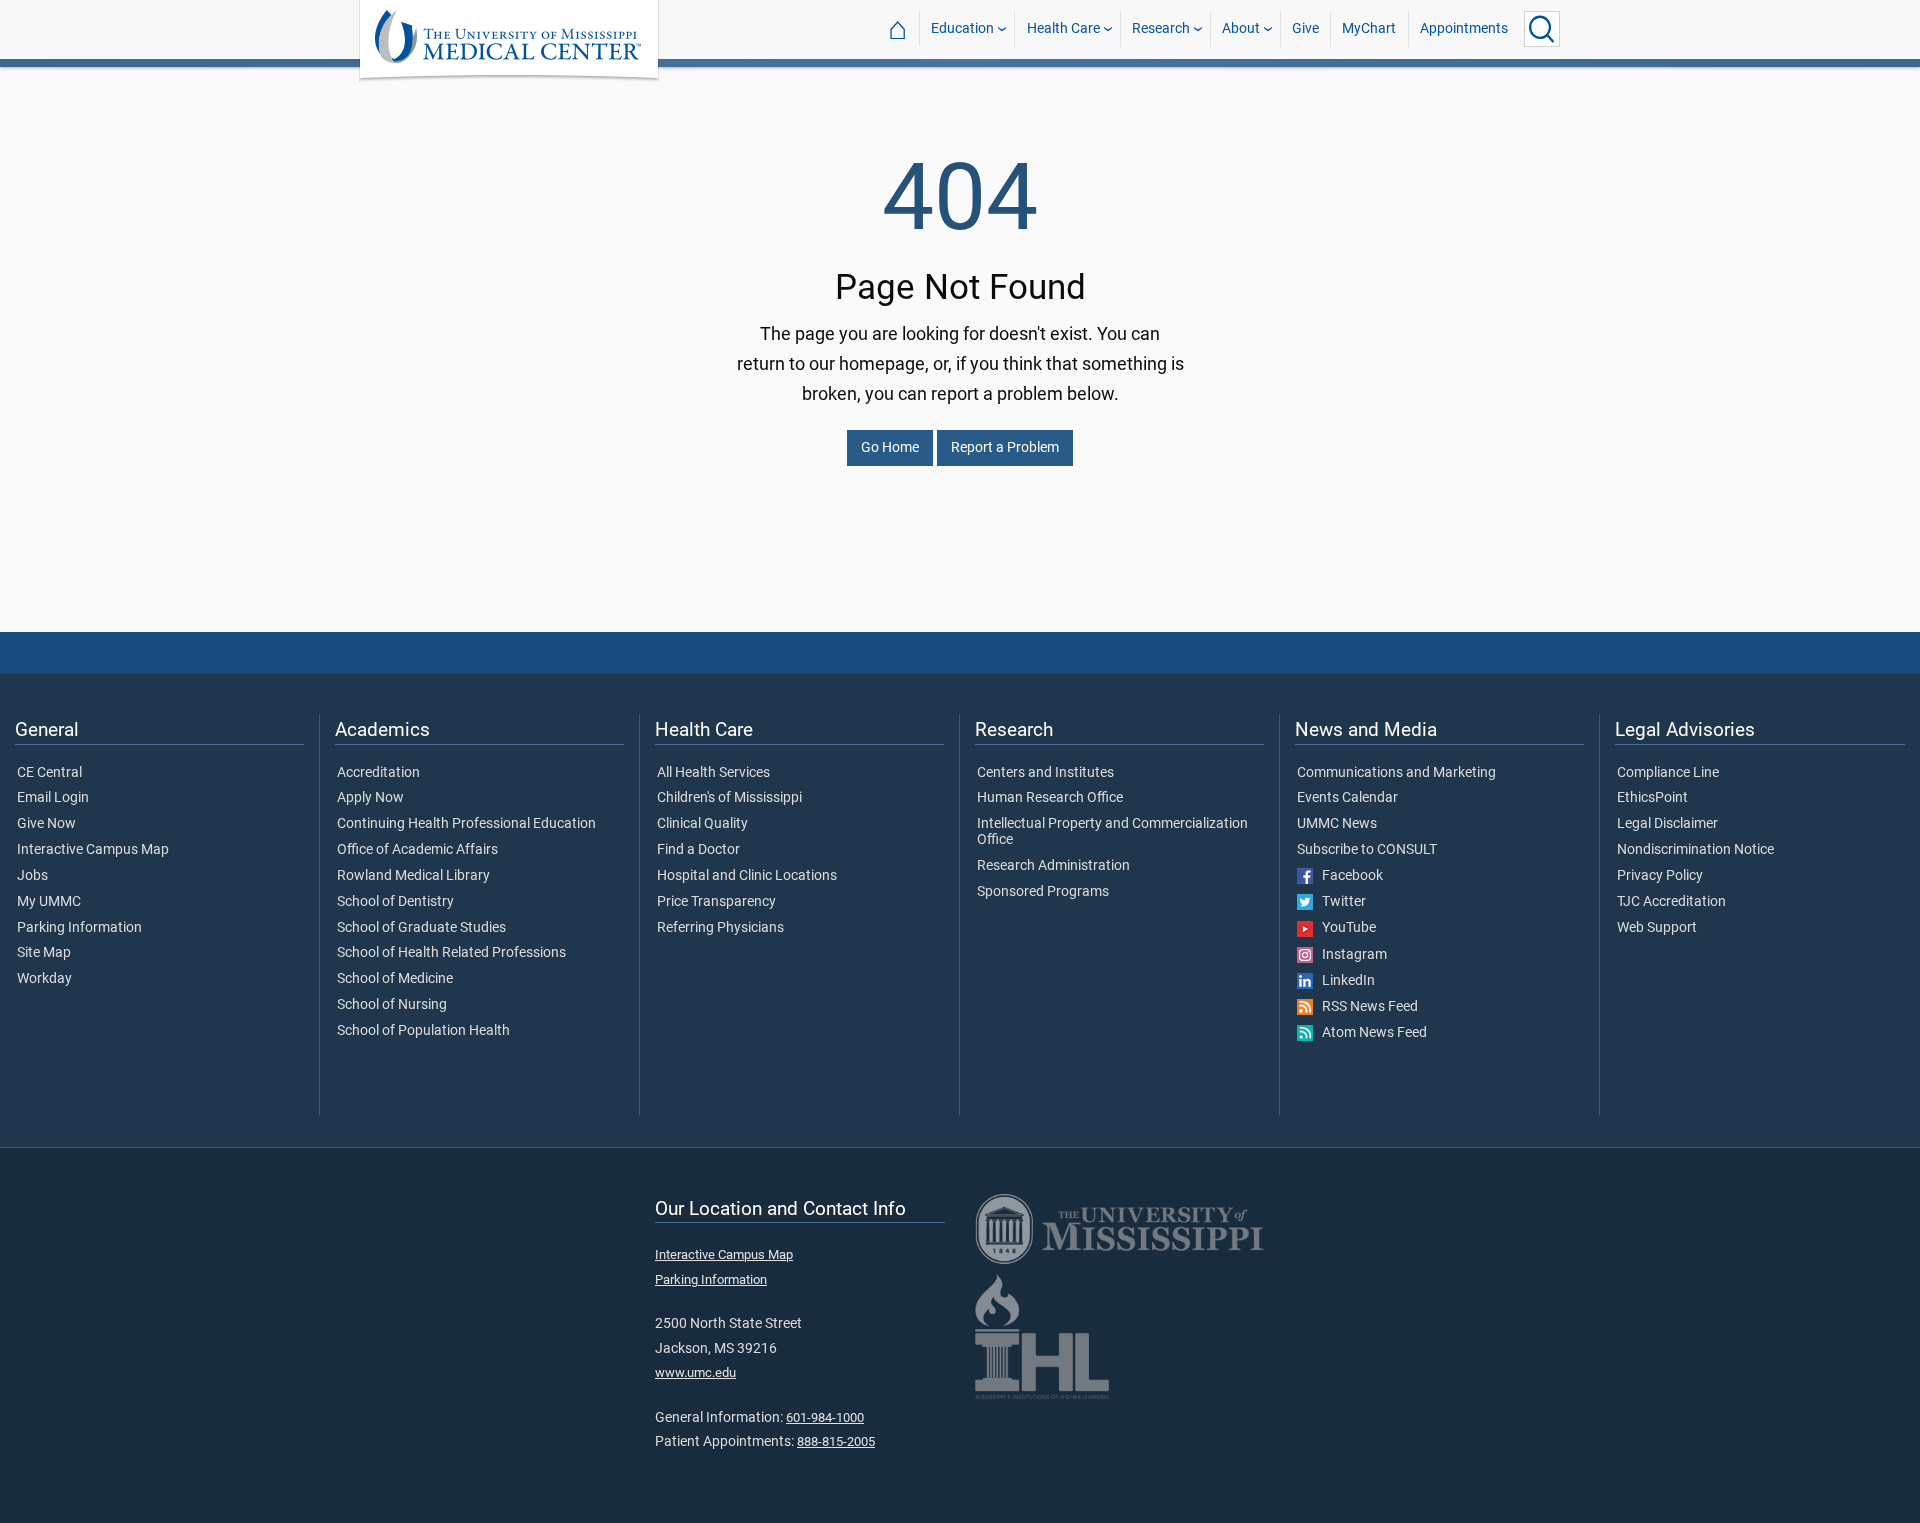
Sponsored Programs (1043, 892)
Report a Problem (1005, 447)
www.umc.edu (695, 1372)
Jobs (32, 876)
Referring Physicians (720, 928)
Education (962, 28)
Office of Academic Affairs (417, 850)
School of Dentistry (395, 902)
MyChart (1369, 28)
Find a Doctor (698, 850)
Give (1305, 28)
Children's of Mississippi (729, 798)
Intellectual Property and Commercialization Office (1112, 832)
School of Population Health (423, 1031)
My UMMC (49, 902)
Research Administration (1053, 866)
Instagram (1350, 955)
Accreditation (378, 773)
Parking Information (79, 928)
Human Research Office (1050, 798)
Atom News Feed (1370, 1033)
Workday (44, 979)
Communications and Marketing (1396, 773)
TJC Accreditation (1671, 902)
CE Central (49, 773)
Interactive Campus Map (93, 850)
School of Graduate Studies (421, 928)
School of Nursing (392, 1005)
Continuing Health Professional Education (466, 824)
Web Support (1657, 928)
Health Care (1063, 28)
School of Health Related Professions (451, 953)
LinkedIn (1344, 981)
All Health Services (713, 773)
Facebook (1348, 876)
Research (1161, 28)
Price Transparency (716, 902)
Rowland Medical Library (413, 876)
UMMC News (1337, 824)
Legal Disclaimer (1667, 824)
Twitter (1339, 902)
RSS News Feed (1365, 1007)
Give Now (46, 824)
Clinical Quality (702, 824)
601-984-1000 (825, 1417)
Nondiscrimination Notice (1695, 850)
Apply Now (370, 798)
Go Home (890, 447)
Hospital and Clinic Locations (747, 876)
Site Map (44, 953)
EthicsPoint (1652, 798)
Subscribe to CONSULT (1367, 850)
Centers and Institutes (1045, 773)
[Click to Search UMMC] (1542, 29)
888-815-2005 (836, 1441)
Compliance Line (1668, 773)
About (1241, 28)
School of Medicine (395, 979)
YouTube (1344, 928)
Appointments (1464, 28)
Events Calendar (1347, 798)
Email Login (53, 798)
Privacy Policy (1660, 876)
